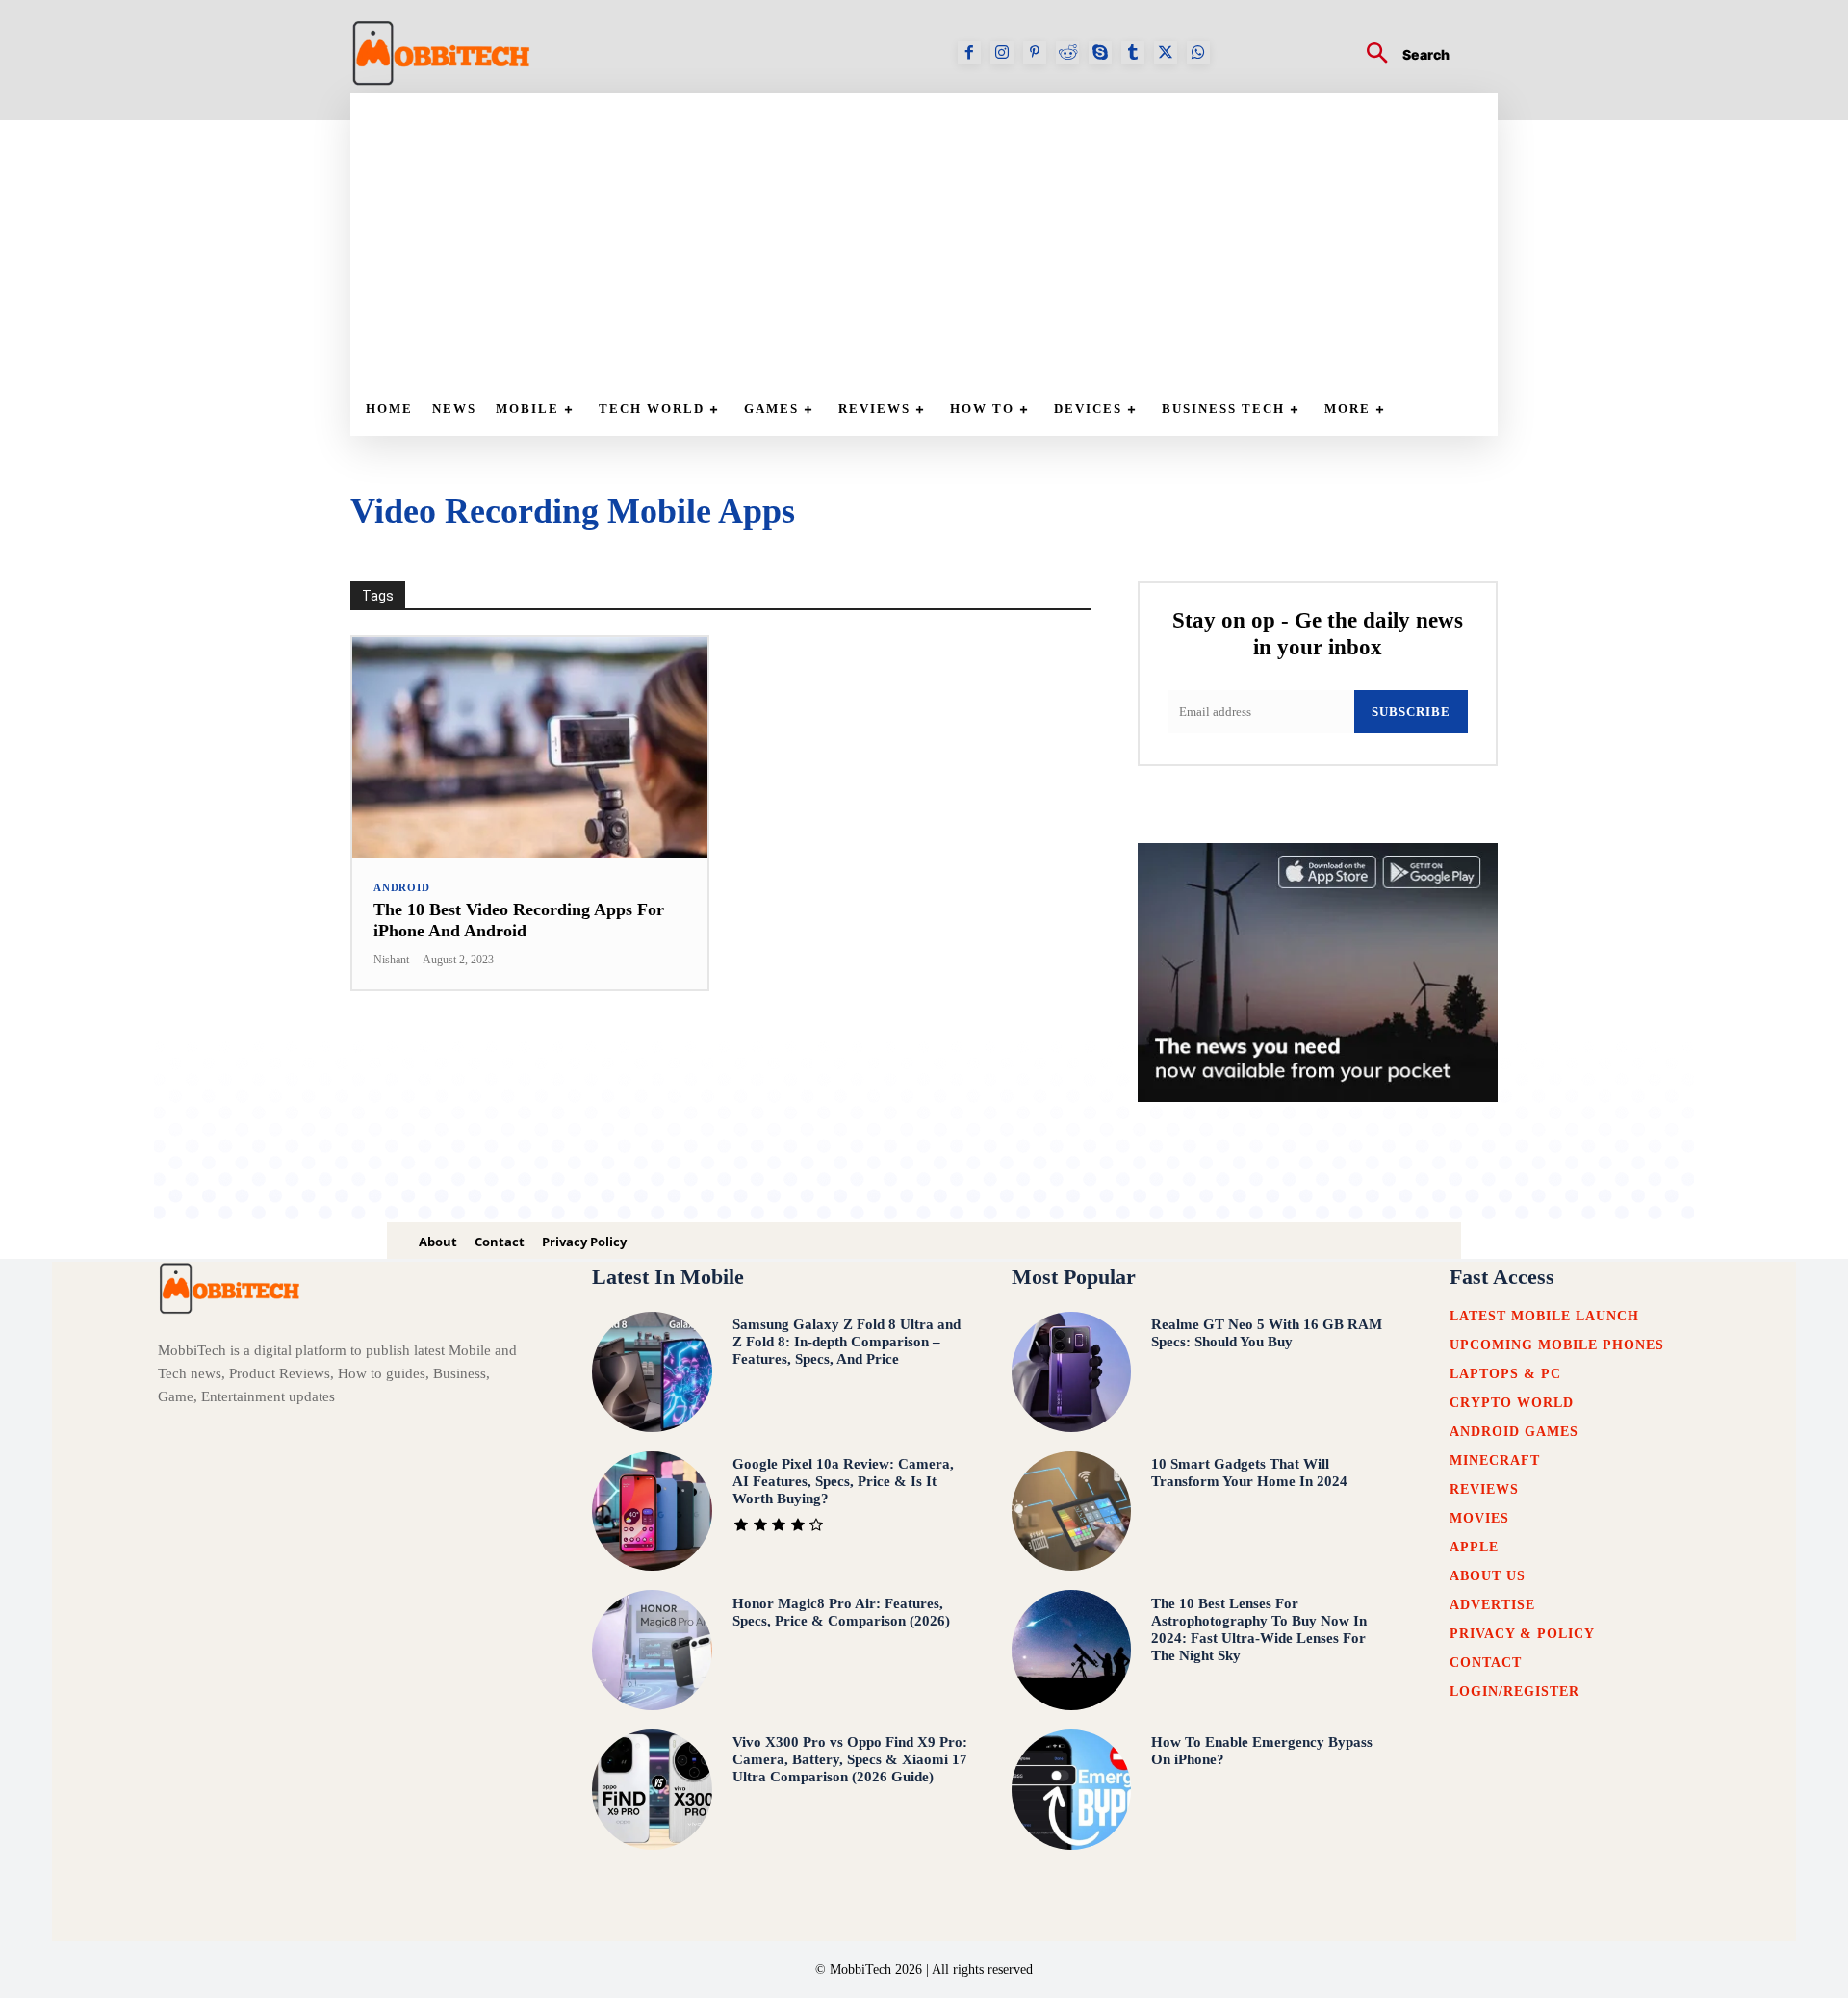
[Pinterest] (1035, 53)
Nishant (391, 960)
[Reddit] (1067, 53)
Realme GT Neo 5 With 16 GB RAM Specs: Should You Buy (1267, 1333)
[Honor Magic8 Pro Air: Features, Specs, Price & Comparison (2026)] (652, 1650)
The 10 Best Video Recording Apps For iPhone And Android (519, 920)
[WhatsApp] (1198, 53)
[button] (1400, 55)
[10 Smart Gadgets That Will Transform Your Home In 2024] (1072, 1511)
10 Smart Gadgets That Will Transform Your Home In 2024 (1249, 1473)
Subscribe (1411, 712)
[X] (1166, 53)
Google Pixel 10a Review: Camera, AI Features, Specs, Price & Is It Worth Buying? (843, 1481)
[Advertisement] (934, 238)
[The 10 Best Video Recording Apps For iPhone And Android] (530, 747)
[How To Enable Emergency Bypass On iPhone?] (1072, 1790)
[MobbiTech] (442, 53)
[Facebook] (969, 53)
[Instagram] (1002, 53)
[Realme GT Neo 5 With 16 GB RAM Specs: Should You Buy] (1072, 1372)
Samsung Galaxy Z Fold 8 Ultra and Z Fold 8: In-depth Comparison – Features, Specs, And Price (847, 1342)
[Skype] (1100, 53)
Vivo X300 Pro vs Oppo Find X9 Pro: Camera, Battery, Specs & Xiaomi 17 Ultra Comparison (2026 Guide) (850, 1759)
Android (402, 888)
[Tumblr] (1133, 53)
